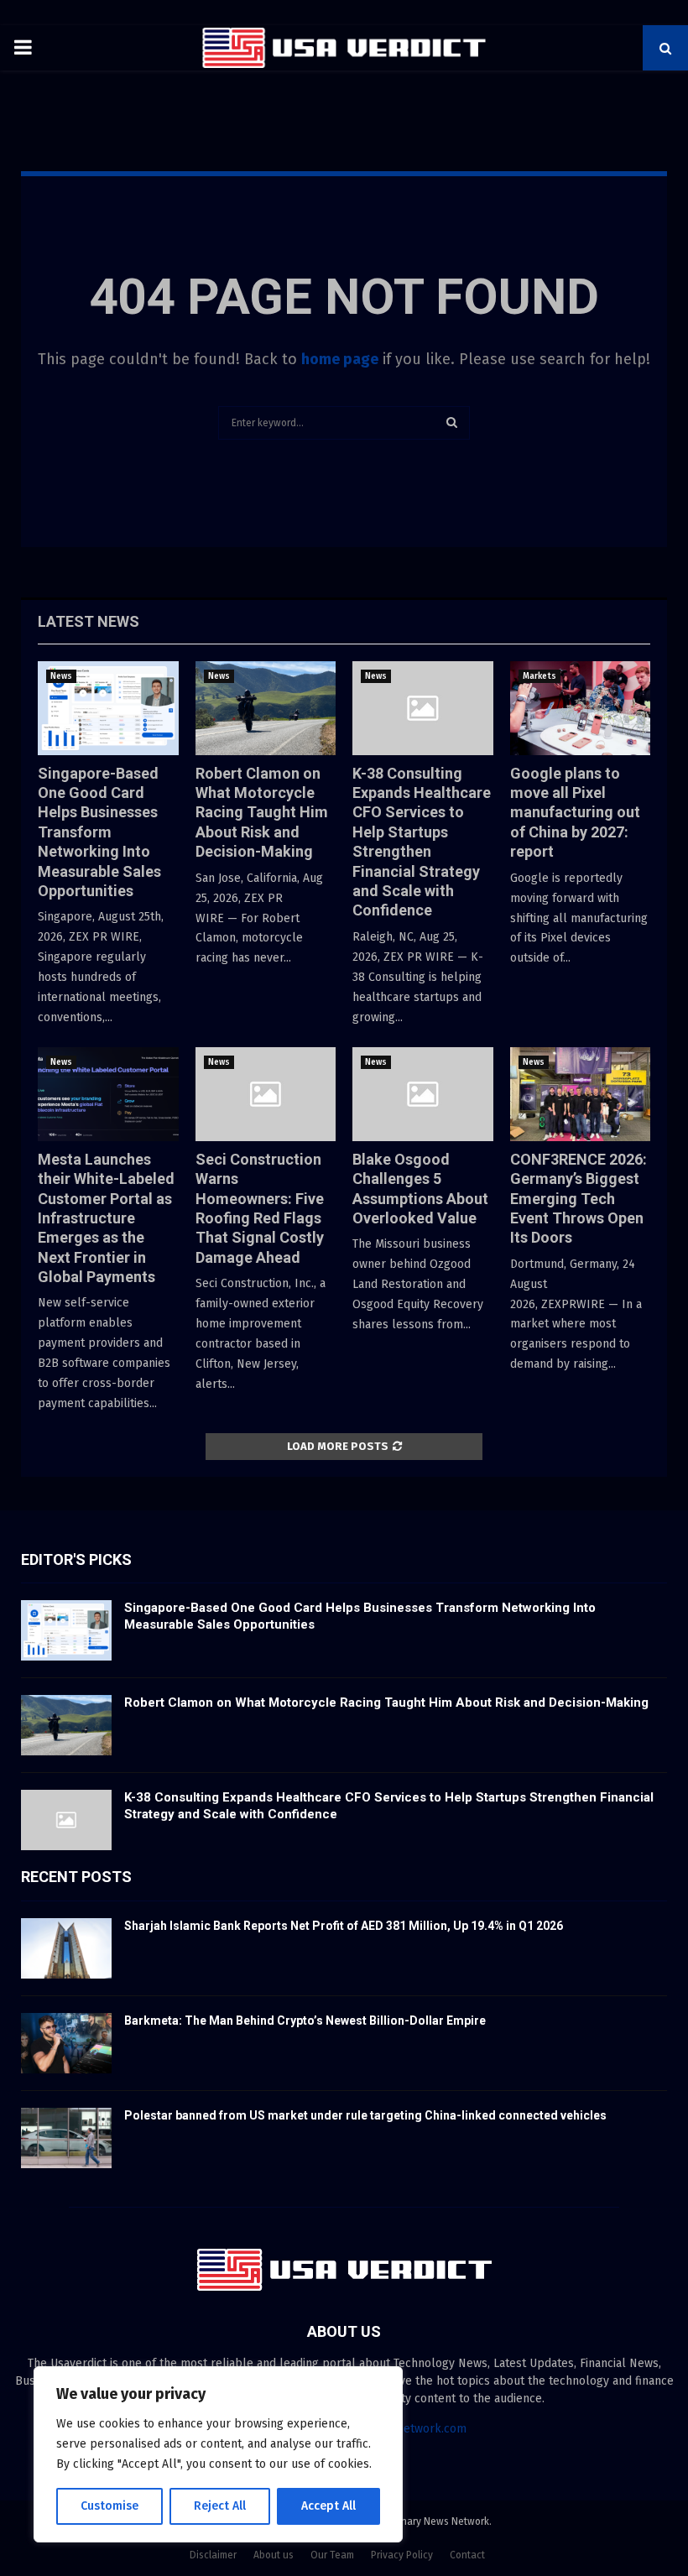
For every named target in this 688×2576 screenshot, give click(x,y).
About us (274, 2555)
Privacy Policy (402, 2555)
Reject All (220, 2506)
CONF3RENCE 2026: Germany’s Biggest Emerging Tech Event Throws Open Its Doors (579, 1199)
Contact (467, 2555)
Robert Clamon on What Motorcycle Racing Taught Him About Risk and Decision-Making (262, 813)
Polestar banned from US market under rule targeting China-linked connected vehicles (365, 2115)
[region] (218, 2454)
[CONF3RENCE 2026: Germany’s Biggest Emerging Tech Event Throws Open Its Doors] (581, 1094)
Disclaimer (213, 2555)
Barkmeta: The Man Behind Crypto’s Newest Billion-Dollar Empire (305, 2021)
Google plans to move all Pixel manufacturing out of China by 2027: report (575, 813)
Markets (539, 676)
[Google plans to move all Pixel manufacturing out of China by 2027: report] (581, 708)
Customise (109, 2506)
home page (340, 359)
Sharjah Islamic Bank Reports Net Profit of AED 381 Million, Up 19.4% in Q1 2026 (344, 1926)
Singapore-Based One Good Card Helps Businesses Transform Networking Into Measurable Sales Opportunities (99, 832)
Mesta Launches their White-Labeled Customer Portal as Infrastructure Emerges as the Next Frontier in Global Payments (106, 1218)
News (61, 676)
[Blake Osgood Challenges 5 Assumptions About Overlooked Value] (423, 1094)
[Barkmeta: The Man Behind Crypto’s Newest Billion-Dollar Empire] (66, 2043)
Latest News (89, 621)
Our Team (332, 2555)
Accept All (328, 2506)
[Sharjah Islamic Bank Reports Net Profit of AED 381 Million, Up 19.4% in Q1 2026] (66, 1948)
